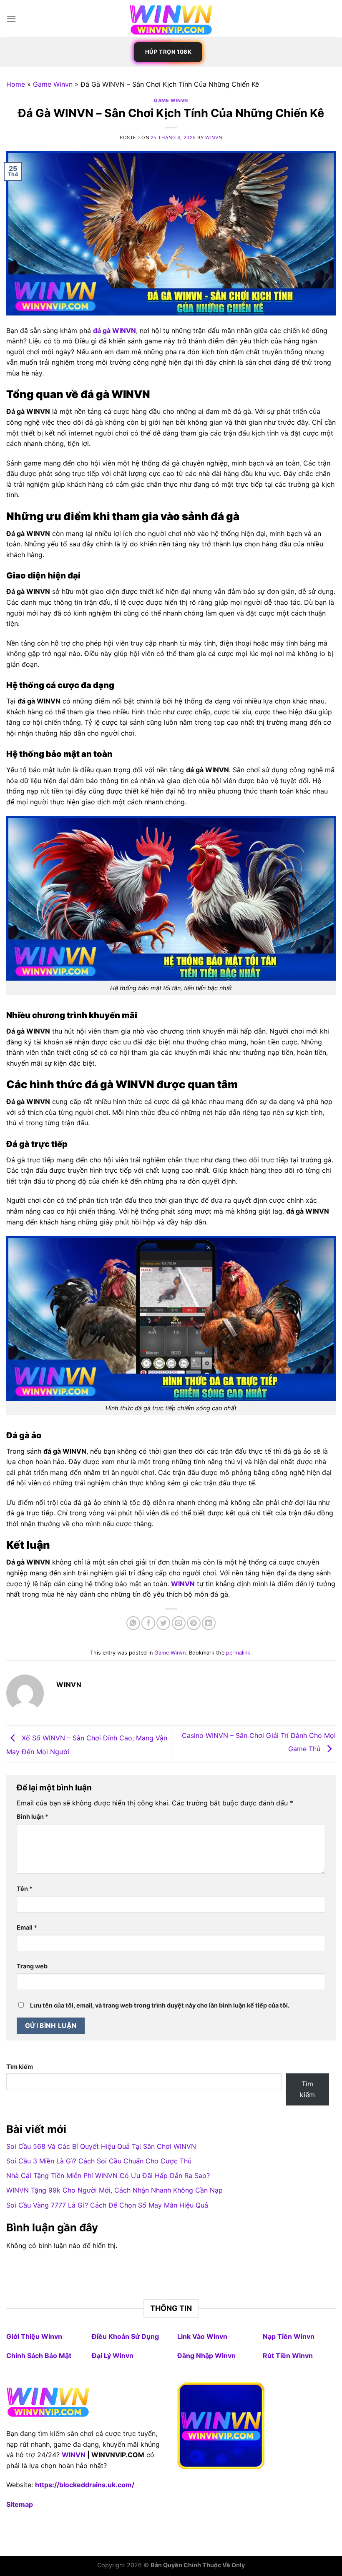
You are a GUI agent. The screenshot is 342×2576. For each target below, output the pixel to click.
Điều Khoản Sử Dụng (125, 2336)
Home (16, 84)
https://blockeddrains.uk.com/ (85, 2485)
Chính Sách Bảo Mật (39, 2356)
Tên (25, 1889)
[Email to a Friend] (179, 1623)
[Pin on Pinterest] (194, 1623)
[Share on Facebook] (148, 1623)
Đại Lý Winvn (113, 2356)
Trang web (32, 1966)
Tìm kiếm (20, 2067)
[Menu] (11, 19)
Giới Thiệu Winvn (34, 2336)
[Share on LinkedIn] (209, 1623)
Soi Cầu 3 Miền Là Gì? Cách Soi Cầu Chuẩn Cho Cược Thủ (99, 2161)
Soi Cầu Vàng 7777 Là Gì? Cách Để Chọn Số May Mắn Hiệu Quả (107, 2205)
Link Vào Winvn (202, 2336)
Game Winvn (53, 84)
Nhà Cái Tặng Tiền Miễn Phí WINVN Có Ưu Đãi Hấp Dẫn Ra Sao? (108, 2175)
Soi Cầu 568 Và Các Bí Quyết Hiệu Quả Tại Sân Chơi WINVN (101, 2146)
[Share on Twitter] (163, 1623)
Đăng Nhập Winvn (206, 2356)
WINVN (74, 2455)
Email (27, 1927)
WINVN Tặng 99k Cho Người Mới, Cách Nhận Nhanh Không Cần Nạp (114, 2190)
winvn (214, 138)
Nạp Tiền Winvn (289, 2336)
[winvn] (171, 19)
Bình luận (33, 1816)
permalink (238, 1653)
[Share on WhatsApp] (133, 1623)
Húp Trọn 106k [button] (168, 52)
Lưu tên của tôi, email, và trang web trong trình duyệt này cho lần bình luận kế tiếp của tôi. (160, 2005)
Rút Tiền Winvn (288, 2356)
